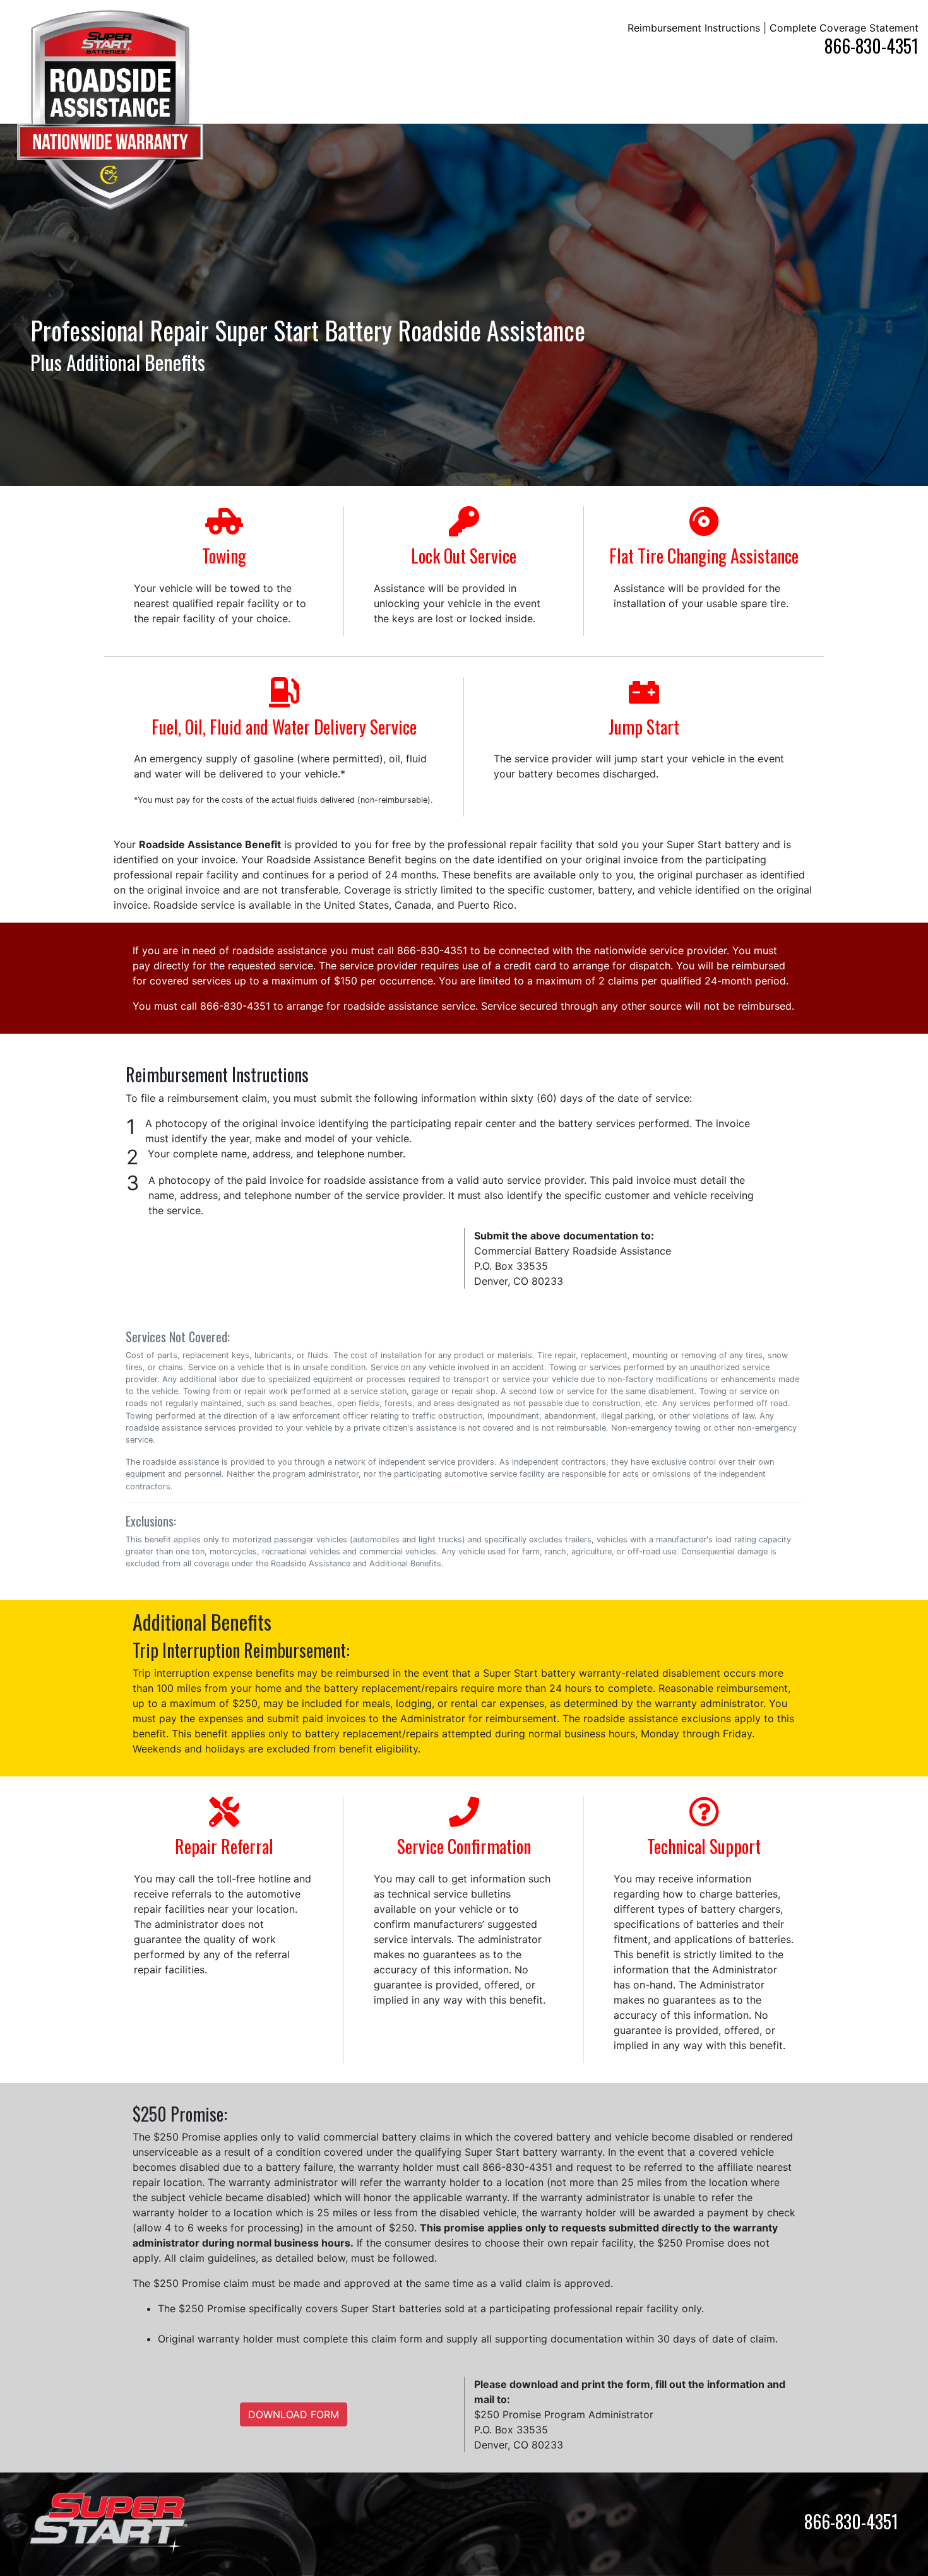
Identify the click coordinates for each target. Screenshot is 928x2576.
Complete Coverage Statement (844, 28)
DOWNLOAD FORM (294, 2414)
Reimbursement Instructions (694, 28)
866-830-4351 (871, 46)
